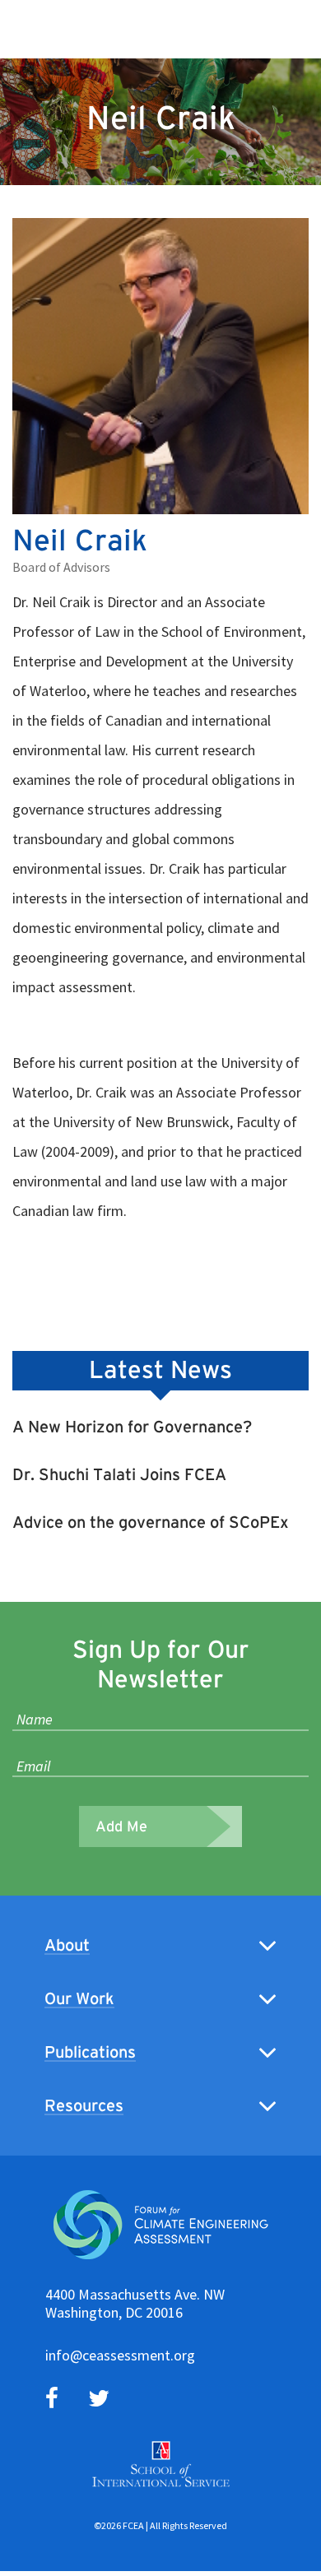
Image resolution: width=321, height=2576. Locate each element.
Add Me (121, 1826)
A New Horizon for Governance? (132, 1427)
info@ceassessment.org (120, 2355)
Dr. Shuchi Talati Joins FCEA (119, 1474)
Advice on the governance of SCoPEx (151, 1522)
